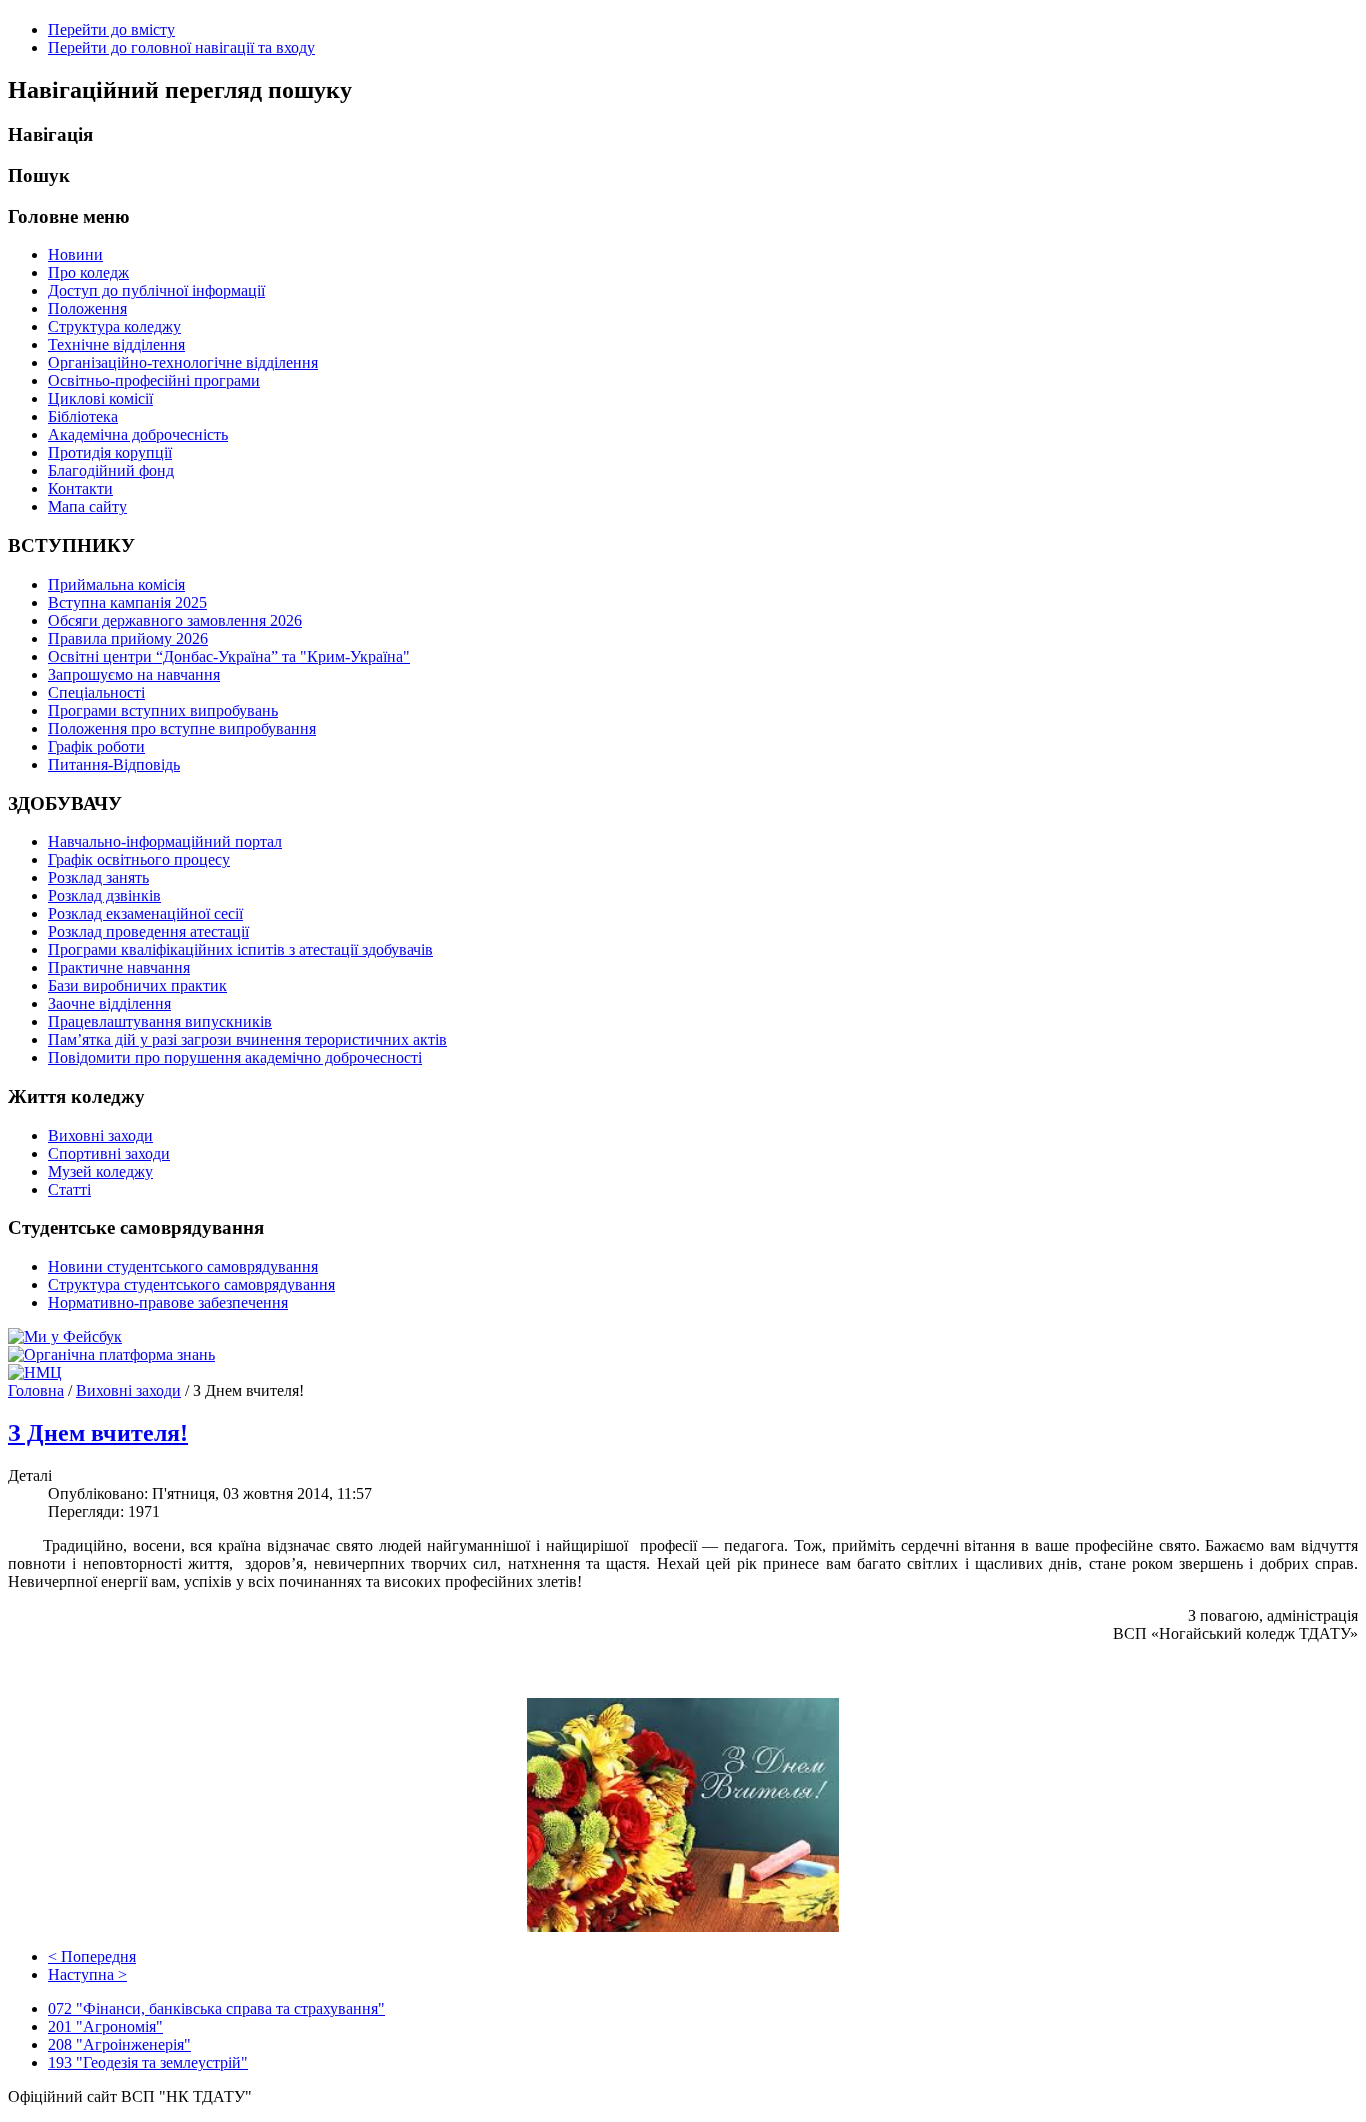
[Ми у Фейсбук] (65, 1336)
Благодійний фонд (111, 470)
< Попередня (92, 1956)
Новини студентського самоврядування (183, 1266)
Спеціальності (96, 692)
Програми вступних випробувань (163, 710)
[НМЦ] (35, 1372)
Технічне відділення (116, 344)
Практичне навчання (119, 967)
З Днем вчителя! (98, 1433)
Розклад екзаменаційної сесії (145, 913)
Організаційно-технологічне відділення (183, 362)
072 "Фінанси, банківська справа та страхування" (216, 2008)
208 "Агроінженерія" (119, 2044)
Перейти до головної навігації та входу (181, 47)
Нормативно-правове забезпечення (168, 1302)
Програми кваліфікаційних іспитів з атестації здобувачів (240, 949)
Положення (87, 308)
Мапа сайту (87, 506)
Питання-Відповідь (114, 764)
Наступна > (87, 1974)
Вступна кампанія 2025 (127, 602)
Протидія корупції (110, 452)
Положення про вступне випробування (182, 728)
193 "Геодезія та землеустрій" (148, 2062)
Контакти (80, 488)
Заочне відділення (109, 1003)
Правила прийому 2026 (128, 638)
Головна (36, 1390)
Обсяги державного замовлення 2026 (175, 620)
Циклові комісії (100, 398)
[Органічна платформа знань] (111, 1354)
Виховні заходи (100, 1135)
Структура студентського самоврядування (191, 1284)
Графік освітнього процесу (139, 859)
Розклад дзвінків (104, 895)
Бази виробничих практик (137, 985)
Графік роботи (96, 746)
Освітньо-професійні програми (154, 380)
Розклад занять (98, 877)
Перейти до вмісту (111, 29)
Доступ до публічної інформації (156, 290)
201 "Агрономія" (105, 2026)
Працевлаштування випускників (160, 1021)
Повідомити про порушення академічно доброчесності (235, 1057)
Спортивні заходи (109, 1153)
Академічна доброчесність (138, 434)
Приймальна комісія (116, 584)
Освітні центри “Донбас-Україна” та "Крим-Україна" (229, 656)
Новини (75, 254)
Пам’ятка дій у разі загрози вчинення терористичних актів (247, 1039)
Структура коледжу (114, 326)
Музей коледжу (100, 1171)
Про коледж (88, 272)
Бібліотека (83, 416)
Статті (69, 1189)
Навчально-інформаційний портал (165, 841)
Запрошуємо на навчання (134, 674)
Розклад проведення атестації (148, 931)
